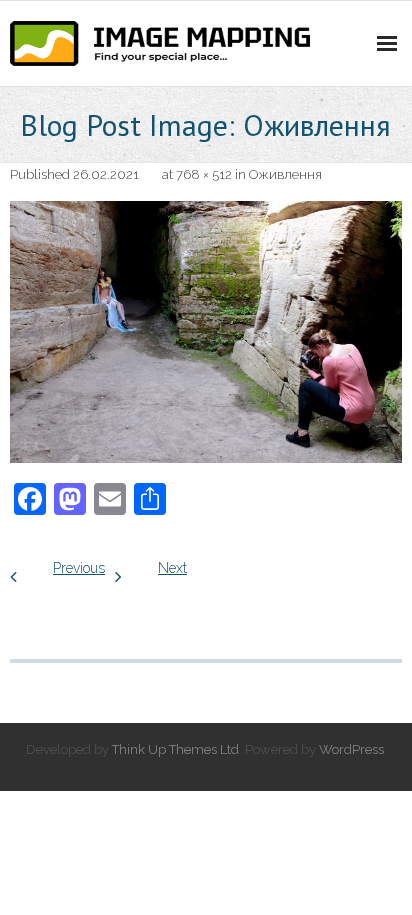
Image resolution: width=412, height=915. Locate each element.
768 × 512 (204, 174)
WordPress (351, 749)
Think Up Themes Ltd (175, 749)
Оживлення (285, 174)
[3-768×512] (206, 331)
